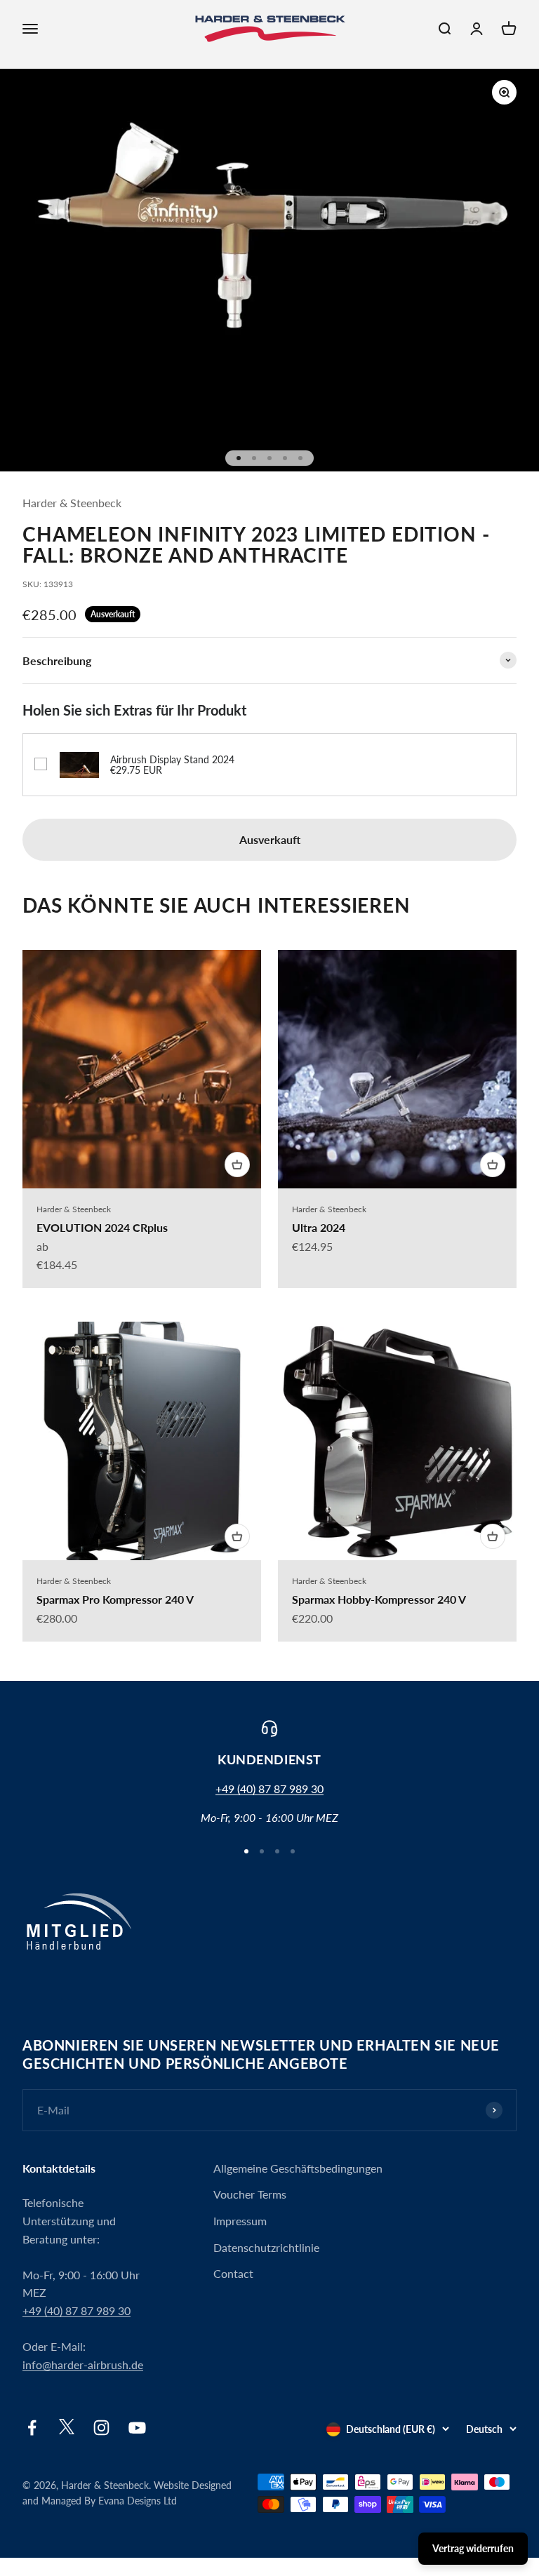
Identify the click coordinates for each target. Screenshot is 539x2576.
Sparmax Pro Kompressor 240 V (115, 1599)
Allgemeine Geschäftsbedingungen (298, 2168)
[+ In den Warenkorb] (237, 1165)
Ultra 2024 (319, 1227)
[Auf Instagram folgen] (101, 2428)
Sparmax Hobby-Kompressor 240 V (379, 1599)
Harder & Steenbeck (72, 503)
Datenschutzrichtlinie (266, 2247)
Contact (233, 2273)
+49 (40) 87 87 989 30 (269, 1789)
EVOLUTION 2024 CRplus (102, 1227)
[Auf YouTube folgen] (137, 2428)
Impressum (240, 2221)
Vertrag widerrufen (473, 2548)
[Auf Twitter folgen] (67, 2430)
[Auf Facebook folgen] (32, 2428)
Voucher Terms (250, 2194)
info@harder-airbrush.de (83, 2364)
